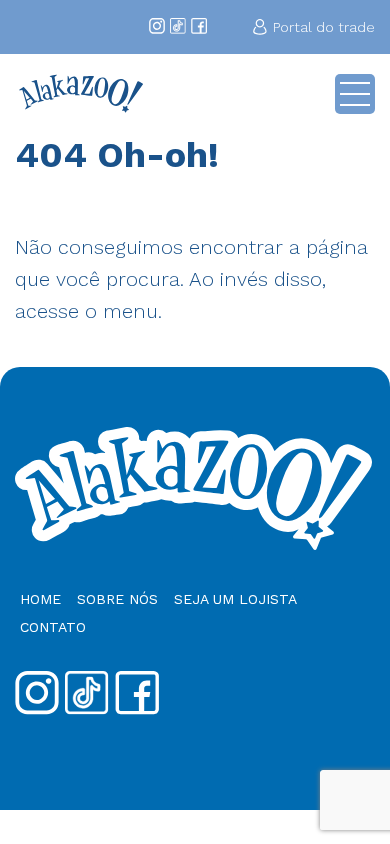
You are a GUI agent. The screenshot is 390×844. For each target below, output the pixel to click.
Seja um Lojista (235, 599)
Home (40, 599)
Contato (53, 627)
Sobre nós (117, 599)
